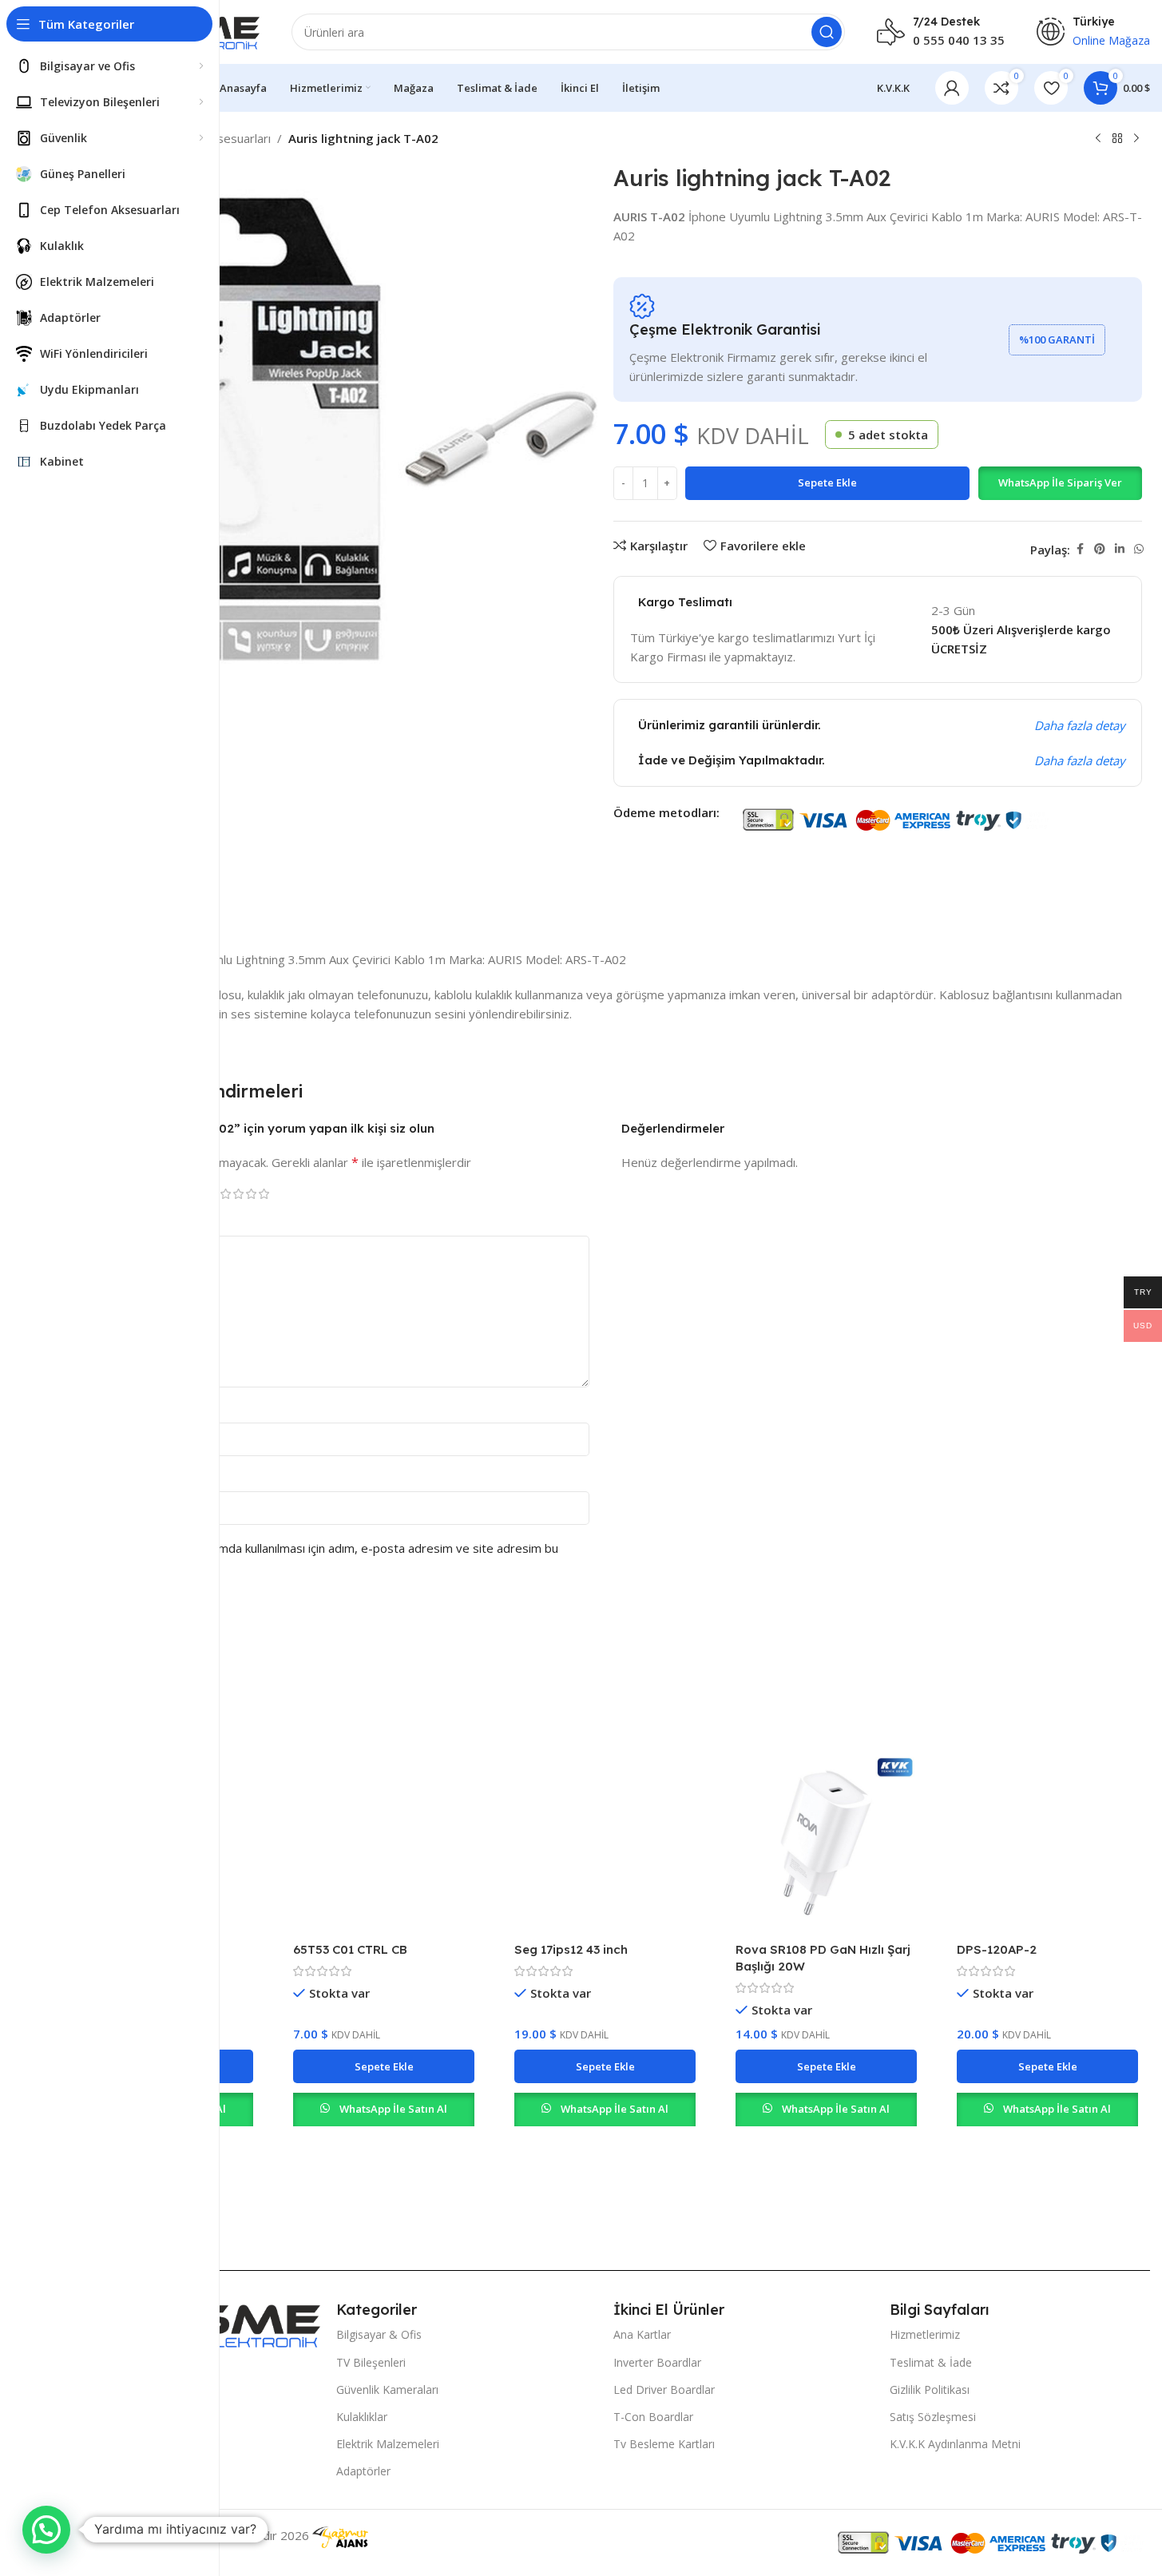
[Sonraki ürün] (1136, 139)
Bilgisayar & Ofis (379, 2334)
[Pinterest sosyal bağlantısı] (1100, 549)
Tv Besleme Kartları (664, 2444)
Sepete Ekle (827, 482)
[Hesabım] (952, 88)
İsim (92, 1409)
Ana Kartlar (642, 2334)
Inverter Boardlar (657, 2362)
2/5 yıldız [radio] (225, 1194)
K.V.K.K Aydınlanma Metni (955, 2444)
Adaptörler (363, 2471)
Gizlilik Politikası (930, 2389)
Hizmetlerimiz (925, 2334)
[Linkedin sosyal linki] (1120, 549)
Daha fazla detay (1080, 725)
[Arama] (827, 32)
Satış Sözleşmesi (933, 2417)
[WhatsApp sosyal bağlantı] (1139, 549)
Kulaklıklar (362, 2417)
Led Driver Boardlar (664, 2389)
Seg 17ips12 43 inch (571, 1949)
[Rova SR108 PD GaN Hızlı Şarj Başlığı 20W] (826, 1843)
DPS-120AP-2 (997, 1949)
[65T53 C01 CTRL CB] (384, 1843)
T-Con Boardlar (653, 2417)
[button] (1060, 483)
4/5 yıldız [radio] (251, 1194)
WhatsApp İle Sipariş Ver (1060, 482)
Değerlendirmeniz (130, 1222)
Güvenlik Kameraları (387, 2389)
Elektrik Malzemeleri (388, 2444)
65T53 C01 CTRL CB (350, 1949)
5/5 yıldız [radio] (264, 1194)
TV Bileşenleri (371, 2362)
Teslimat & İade (931, 2362)
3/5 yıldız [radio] (238, 1194)
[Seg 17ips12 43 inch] (605, 1843)
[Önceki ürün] (1098, 139)
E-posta (103, 1478)
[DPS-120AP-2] (1047, 1843)
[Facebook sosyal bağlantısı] (1080, 549)
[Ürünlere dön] (1117, 139)
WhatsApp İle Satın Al (393, 2109)
